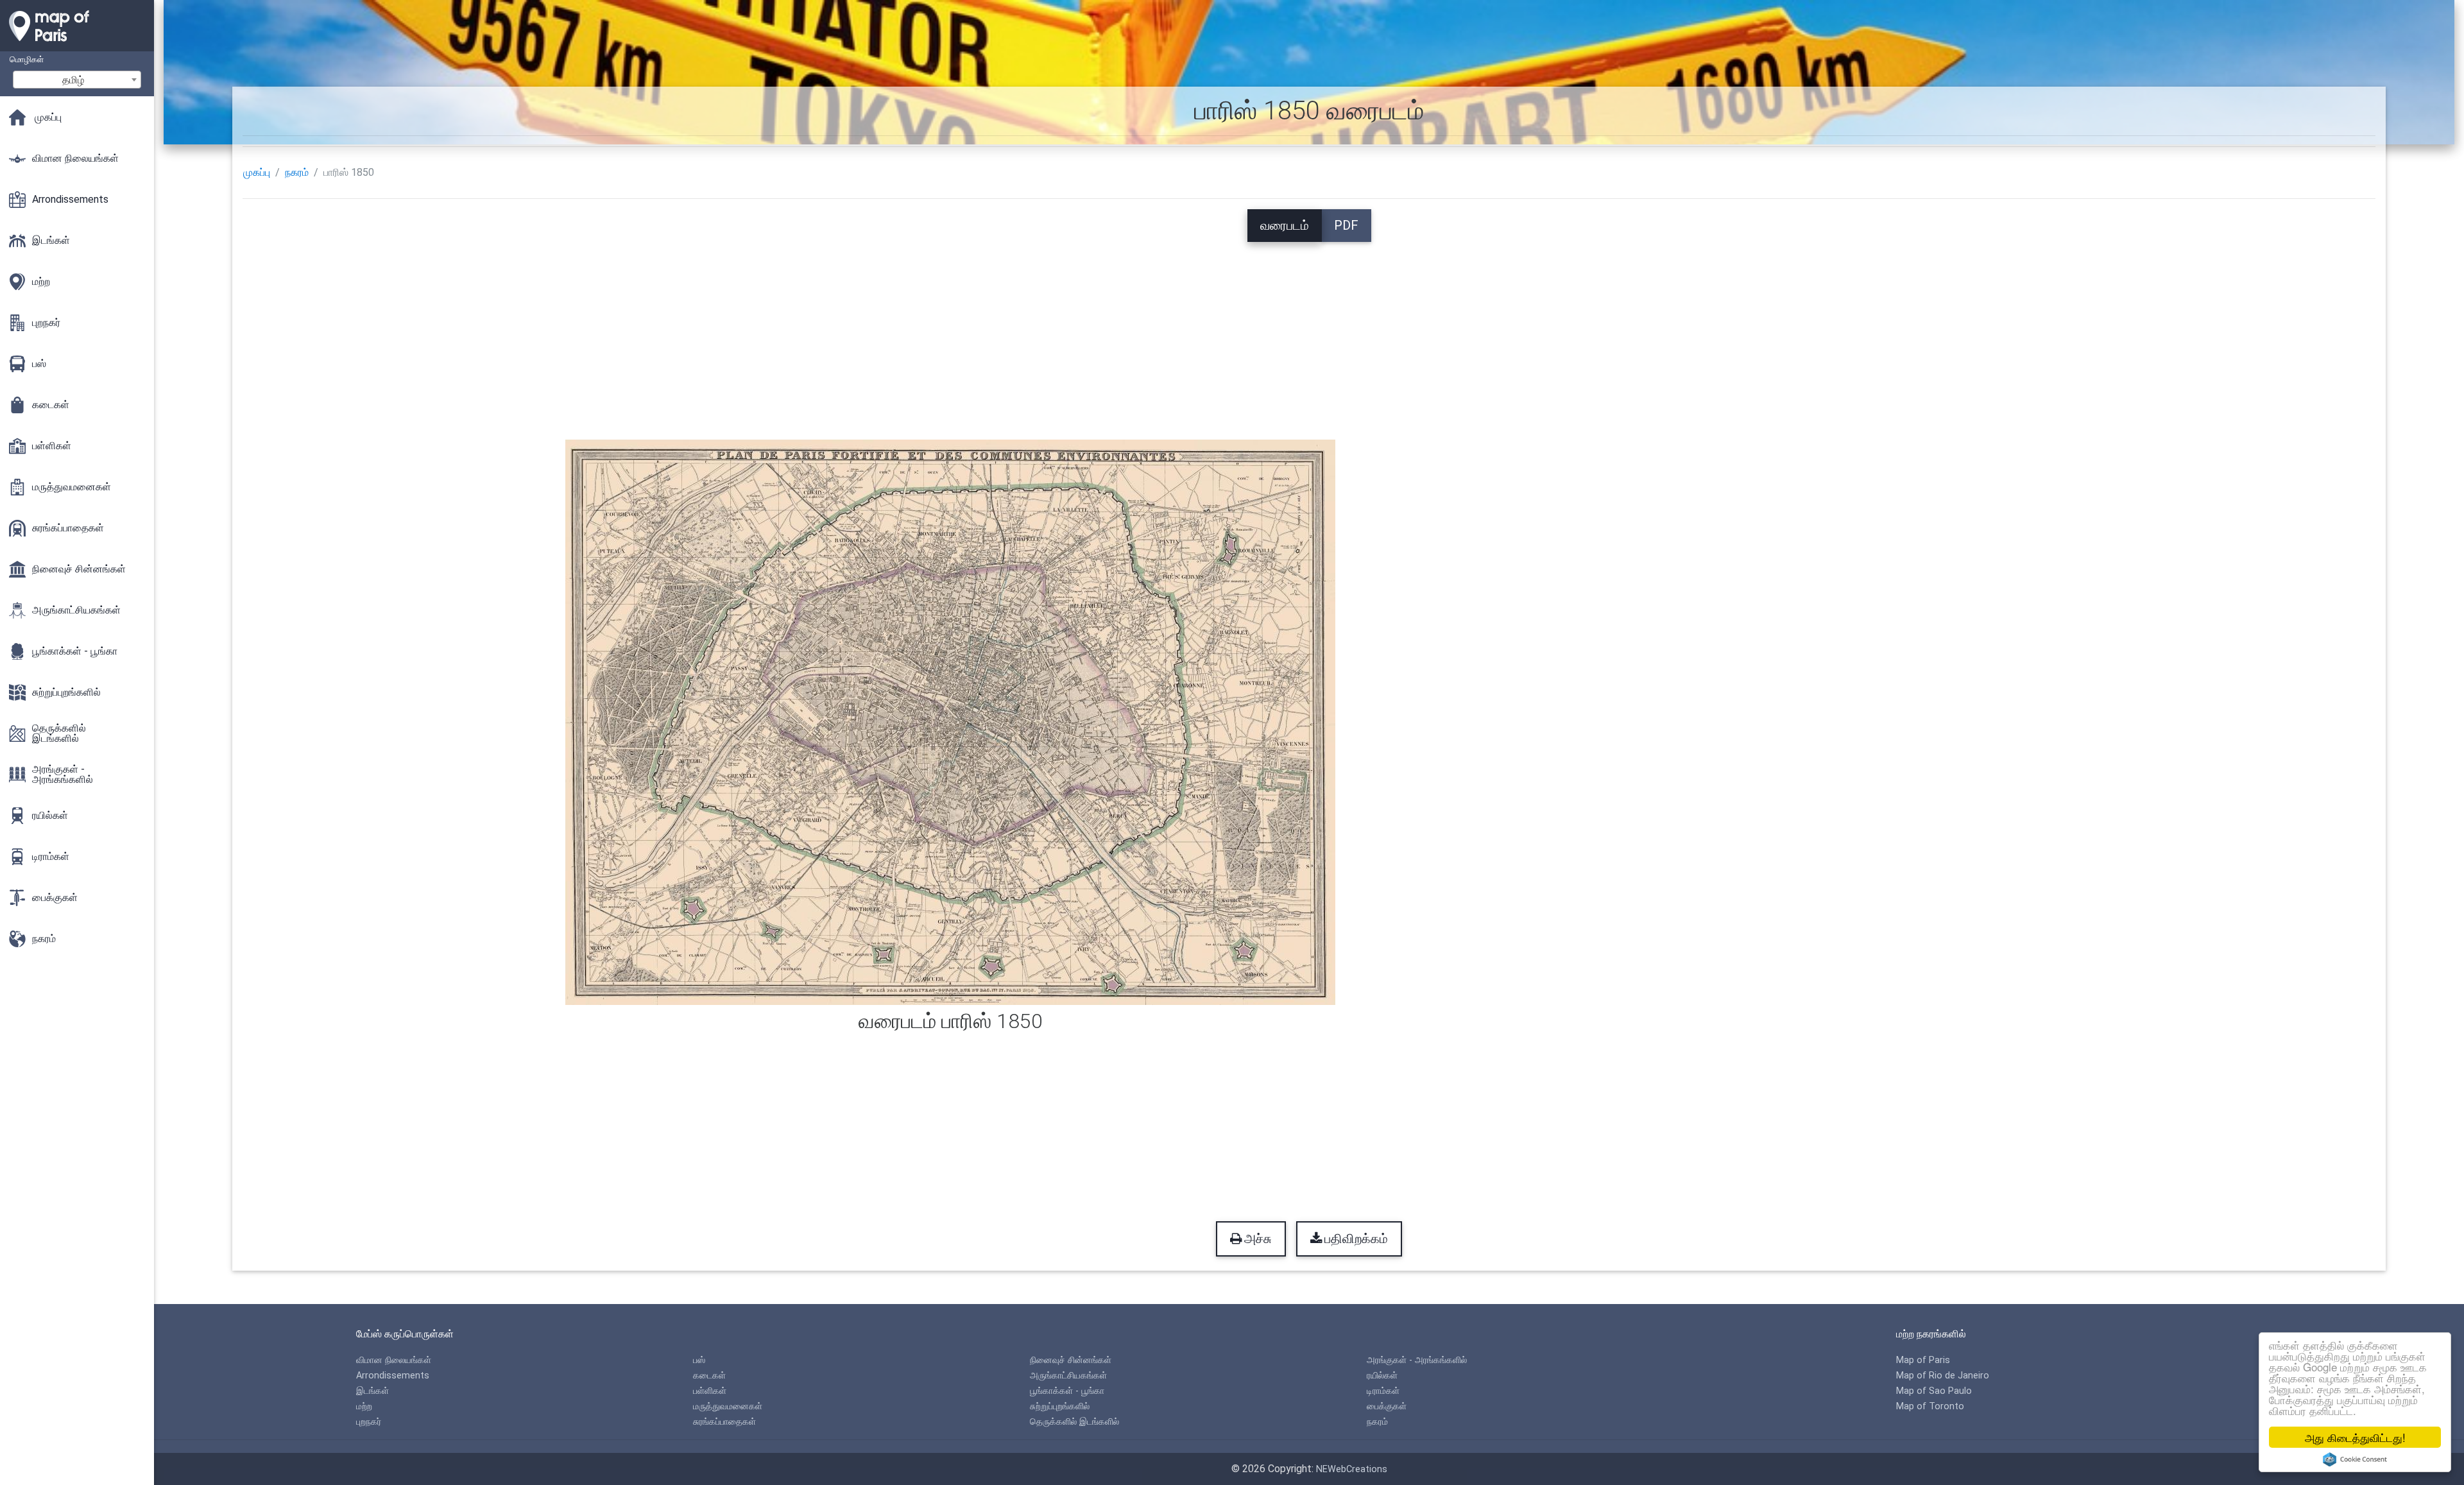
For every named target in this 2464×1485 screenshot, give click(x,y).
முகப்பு (257, 172)
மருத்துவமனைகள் (728, 1406)
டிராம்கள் (1383, 1391)
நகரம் (297, 172)
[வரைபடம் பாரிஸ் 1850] (950, 721)
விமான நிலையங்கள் (394, 1360)
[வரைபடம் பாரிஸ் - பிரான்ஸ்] (77, 45)
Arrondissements (393, 1376)
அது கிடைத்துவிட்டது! (2355, 1437)
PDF (1346, 225)
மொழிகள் (27, 59)
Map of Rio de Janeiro (1943, 1376)
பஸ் (699, 1360)
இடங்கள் (372, 1391)
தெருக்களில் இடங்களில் (1074, 1422)
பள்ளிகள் (710, 1391)
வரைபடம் (1285, 225)
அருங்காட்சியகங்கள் (1068, 1376)
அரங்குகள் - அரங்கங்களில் (1417, 1360)
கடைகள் (709, 1376)
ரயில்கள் (1382, 1376)
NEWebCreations (1352, 1469)
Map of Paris (1923, 1360)
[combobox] (77, 80)
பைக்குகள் (1387, 1406)
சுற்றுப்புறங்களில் (1060, 1406)
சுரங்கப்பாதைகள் (724, 1422)
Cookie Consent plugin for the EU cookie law (2355, 1459)
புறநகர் (369, 1422)
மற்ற (364, 1406)
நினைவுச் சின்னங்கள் (1071, 1360)
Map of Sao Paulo (1934, 1391)
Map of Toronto (1930, 1406)
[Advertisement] (1309, 332)
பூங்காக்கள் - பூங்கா (1067, 1391)
